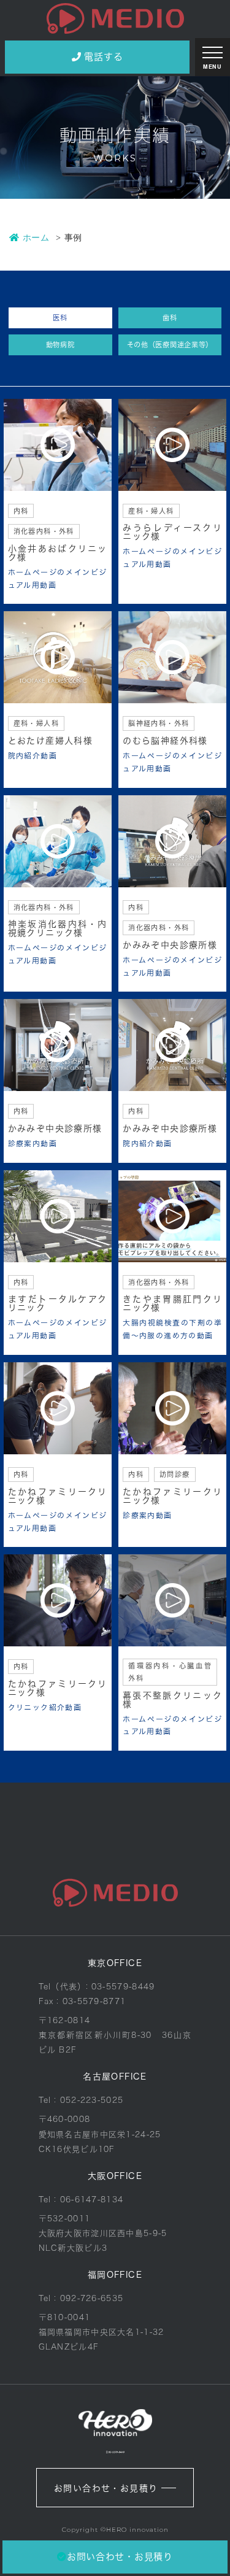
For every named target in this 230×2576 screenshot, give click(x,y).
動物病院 (60, 345)
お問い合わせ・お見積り (106, 2488)
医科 (60, 318)
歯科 (170, 318)
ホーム (36, 237)
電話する (103, 57)
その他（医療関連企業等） (170, 345)
